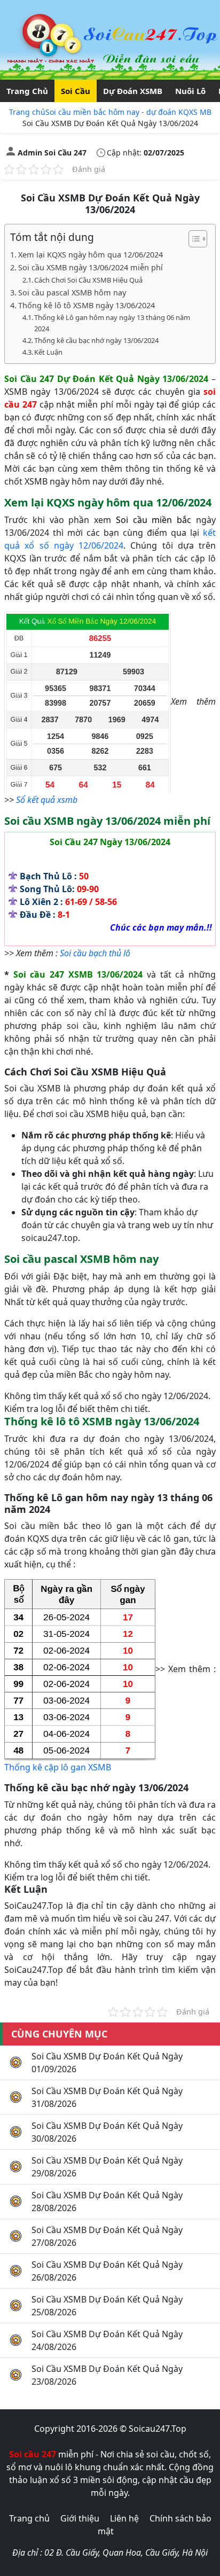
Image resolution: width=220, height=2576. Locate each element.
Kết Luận (48, 352)
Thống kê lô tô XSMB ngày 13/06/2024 (87, 305)
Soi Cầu (76, 91)
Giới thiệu (80, 2518)
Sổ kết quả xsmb (47, 800)
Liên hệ (124, 2518)
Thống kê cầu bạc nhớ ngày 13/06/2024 (96, 340)
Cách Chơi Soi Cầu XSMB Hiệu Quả (88, 280)
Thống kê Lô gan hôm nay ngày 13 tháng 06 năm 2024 (112, 323)
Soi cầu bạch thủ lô (95, 953)
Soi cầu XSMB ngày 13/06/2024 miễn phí (91, 267)
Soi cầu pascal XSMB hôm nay (72, 292)
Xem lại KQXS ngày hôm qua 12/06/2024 (91, 255)
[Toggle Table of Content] (192, 239)
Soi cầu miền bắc (154, 520)
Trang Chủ (27, 91)
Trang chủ (27, 112)
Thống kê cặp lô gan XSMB (58, 1767)
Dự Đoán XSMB (133, 91)
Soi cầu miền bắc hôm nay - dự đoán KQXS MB (128, 112)
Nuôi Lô (190, 91)
